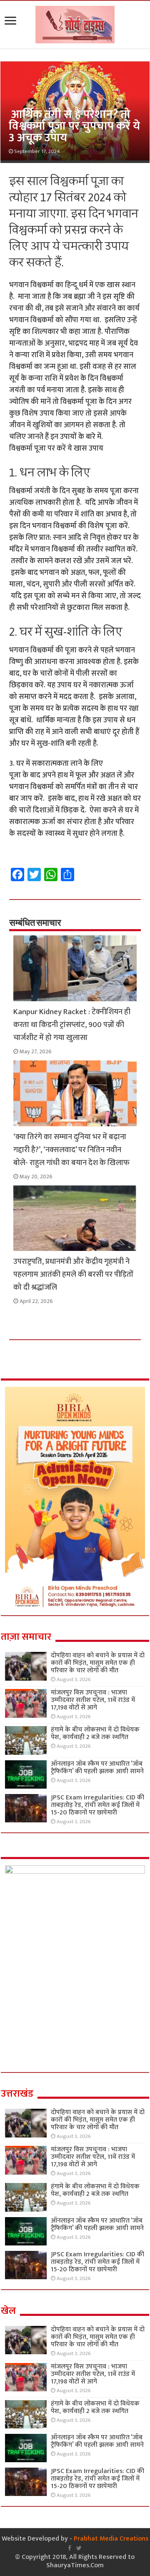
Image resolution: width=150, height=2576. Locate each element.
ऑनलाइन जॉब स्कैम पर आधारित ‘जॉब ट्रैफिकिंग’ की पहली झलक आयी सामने (97, 1768)
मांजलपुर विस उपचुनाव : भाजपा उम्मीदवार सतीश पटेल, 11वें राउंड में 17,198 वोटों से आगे (93, 1700)
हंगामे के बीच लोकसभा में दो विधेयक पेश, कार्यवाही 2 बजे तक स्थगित (95, 1733)
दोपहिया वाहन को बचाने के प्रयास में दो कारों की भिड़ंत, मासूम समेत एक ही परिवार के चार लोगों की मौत (98, 1663)
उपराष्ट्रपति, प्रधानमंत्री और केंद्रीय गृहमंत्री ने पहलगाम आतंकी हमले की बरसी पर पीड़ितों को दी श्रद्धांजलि (73, 1274)
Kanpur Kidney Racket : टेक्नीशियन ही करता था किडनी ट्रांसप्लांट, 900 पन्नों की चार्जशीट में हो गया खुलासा (72, 1025)
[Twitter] (79, 2548)
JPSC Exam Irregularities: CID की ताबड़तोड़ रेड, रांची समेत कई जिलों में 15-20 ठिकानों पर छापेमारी (97, 1805)
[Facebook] (70, 2548)
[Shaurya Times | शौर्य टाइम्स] (75, 23)
